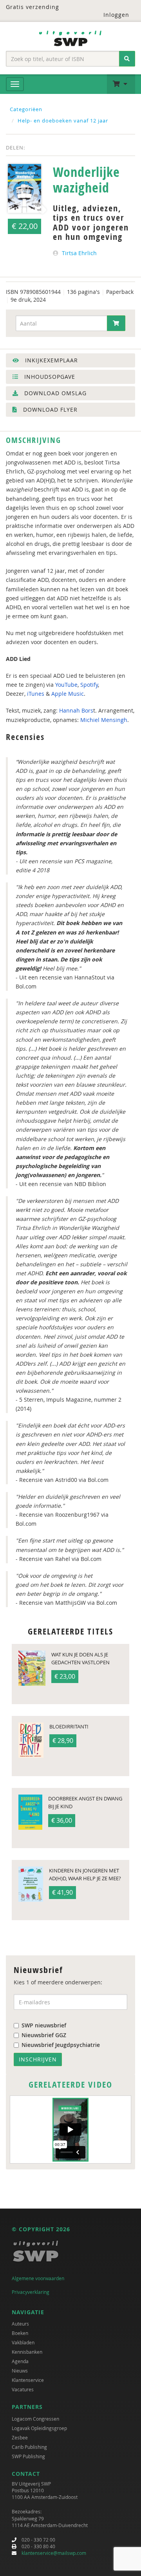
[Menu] (15, 84)
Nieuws (20, 2371)
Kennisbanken (27, 2352)
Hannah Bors (76, 710)
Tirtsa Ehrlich (79, 253)
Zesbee (20, 2437)
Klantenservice (28, 2380)
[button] (121, 84)
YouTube (66, 685)
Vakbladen (23, 2342)
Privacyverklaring (31, 2292)
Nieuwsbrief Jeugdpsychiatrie (61, 2045)
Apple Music (68, 694)
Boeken (20, 2333)
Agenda (20, 2361)
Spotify (89, 685)
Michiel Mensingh (104, 720)
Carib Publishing (29, 2447)
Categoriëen (26, 109)
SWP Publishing (28, 2456)
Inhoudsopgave (49, 377)
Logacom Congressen (35, 2419)
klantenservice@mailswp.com (54, 2553)
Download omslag (54, 393)
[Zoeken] (127, 59)
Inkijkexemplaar (51, 360)
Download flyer (49, 410)
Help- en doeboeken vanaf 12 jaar (63, 121)
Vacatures (23, 2389)
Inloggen (116, 15)
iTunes (36, 694)
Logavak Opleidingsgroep (39, 2428)
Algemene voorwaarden (38, 2278)
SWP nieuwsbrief (44, 2025)
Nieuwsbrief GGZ (44, 2035)
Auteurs (20, 2324)
